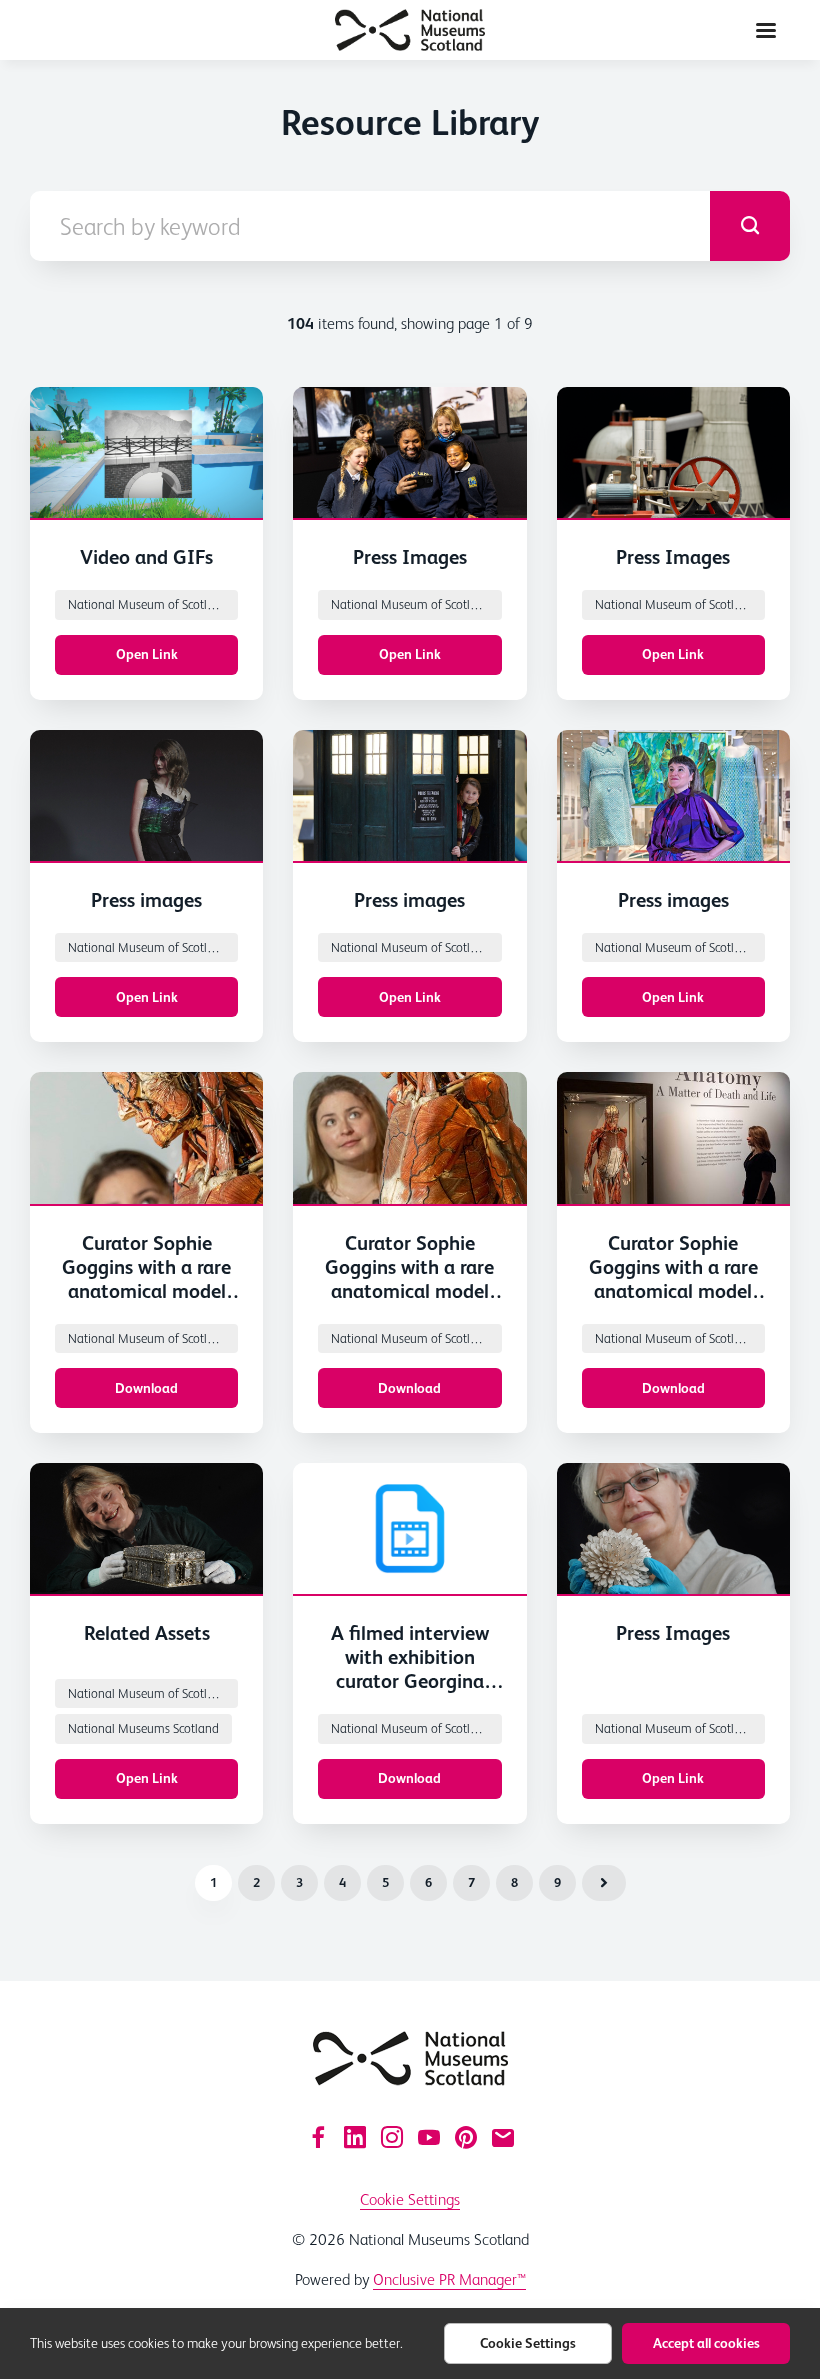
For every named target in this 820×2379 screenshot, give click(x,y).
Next (604, 1883)
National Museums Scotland (143, 1728)
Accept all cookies (706, 2343)
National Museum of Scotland (148, 604)
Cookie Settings (410, 2199)
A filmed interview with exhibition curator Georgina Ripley (410, 1669)
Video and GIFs (146, 557)
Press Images (410, 557)
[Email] (503, 2137)
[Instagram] (392, 2137)
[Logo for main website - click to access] (410, 2058)
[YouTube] (429, 2137)
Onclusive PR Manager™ (449, 2279)
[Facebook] (318, 2137)
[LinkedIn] (355, 2137)
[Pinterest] (466, 2137)
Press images (146, 900)
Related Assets (147, 1633)
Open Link (147, 654)
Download (146, 1388)
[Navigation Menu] (766, 30)
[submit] (750, 226)
